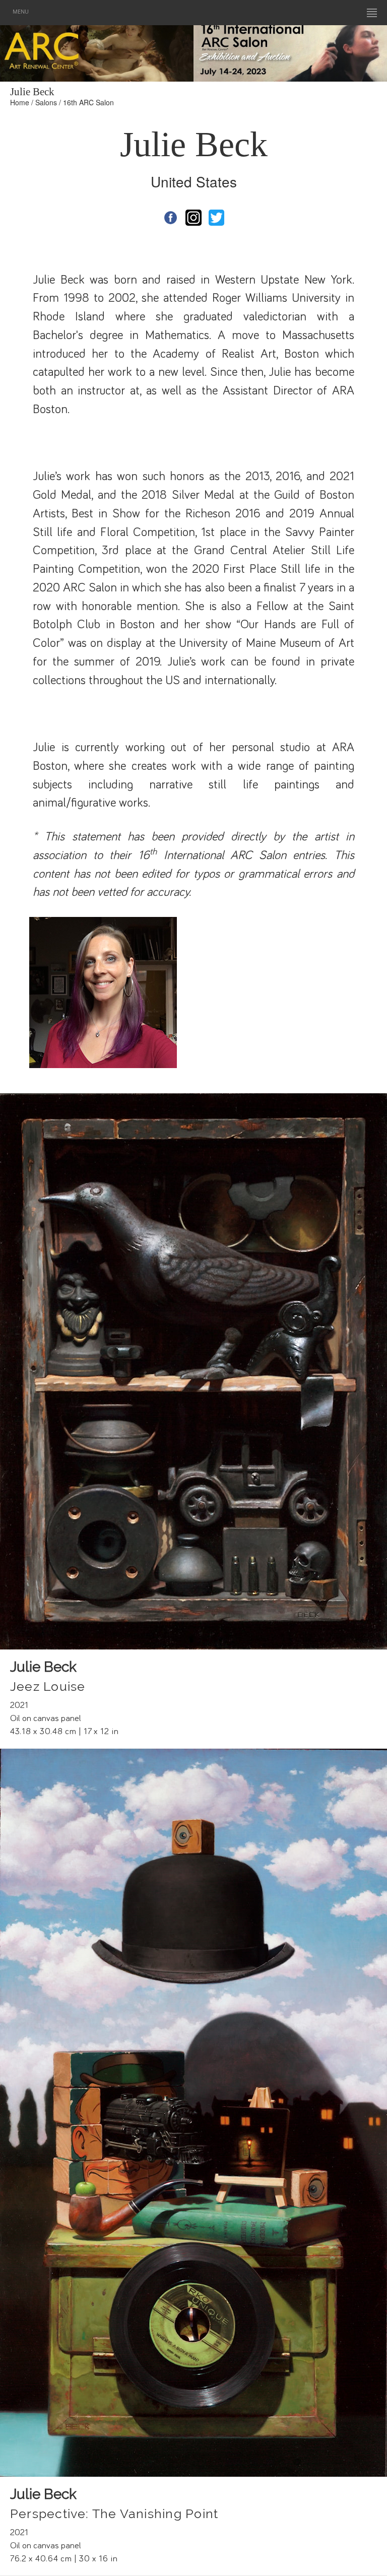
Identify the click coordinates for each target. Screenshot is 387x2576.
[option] (290, 51)
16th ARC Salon (88, 102)
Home (20, 102)
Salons (46, 102)
